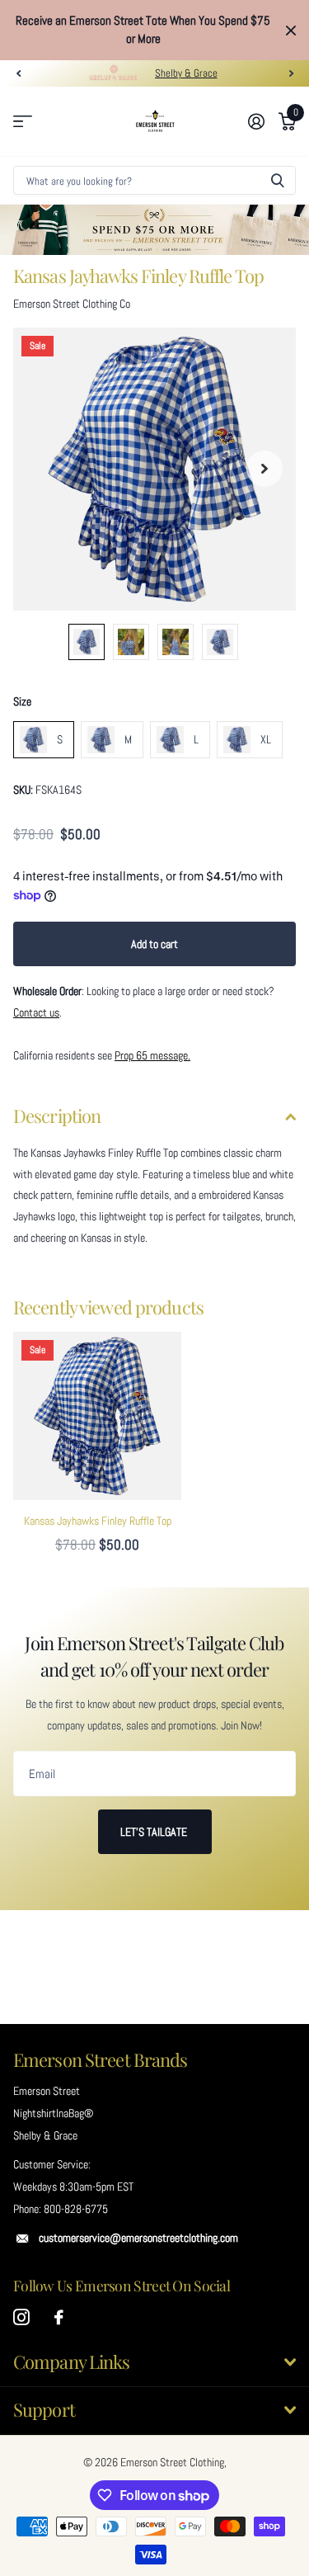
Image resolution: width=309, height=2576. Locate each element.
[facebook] (59, 2318)
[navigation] (18, 73)
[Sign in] (256, 121)
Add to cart (154, 944)
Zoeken (278, 180)
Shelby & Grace (186, 73)
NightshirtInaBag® (53, 2113)
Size (22, 701)
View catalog (23, 122)
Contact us (36, 1012)
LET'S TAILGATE (155, 1832)
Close (291, 30)
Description (57, 1116)
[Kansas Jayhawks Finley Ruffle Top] (97, 1416)
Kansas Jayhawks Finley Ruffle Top (98, 1521)
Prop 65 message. (152, 1055)
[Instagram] (21, 2318)
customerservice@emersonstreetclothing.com (138, 2238)
